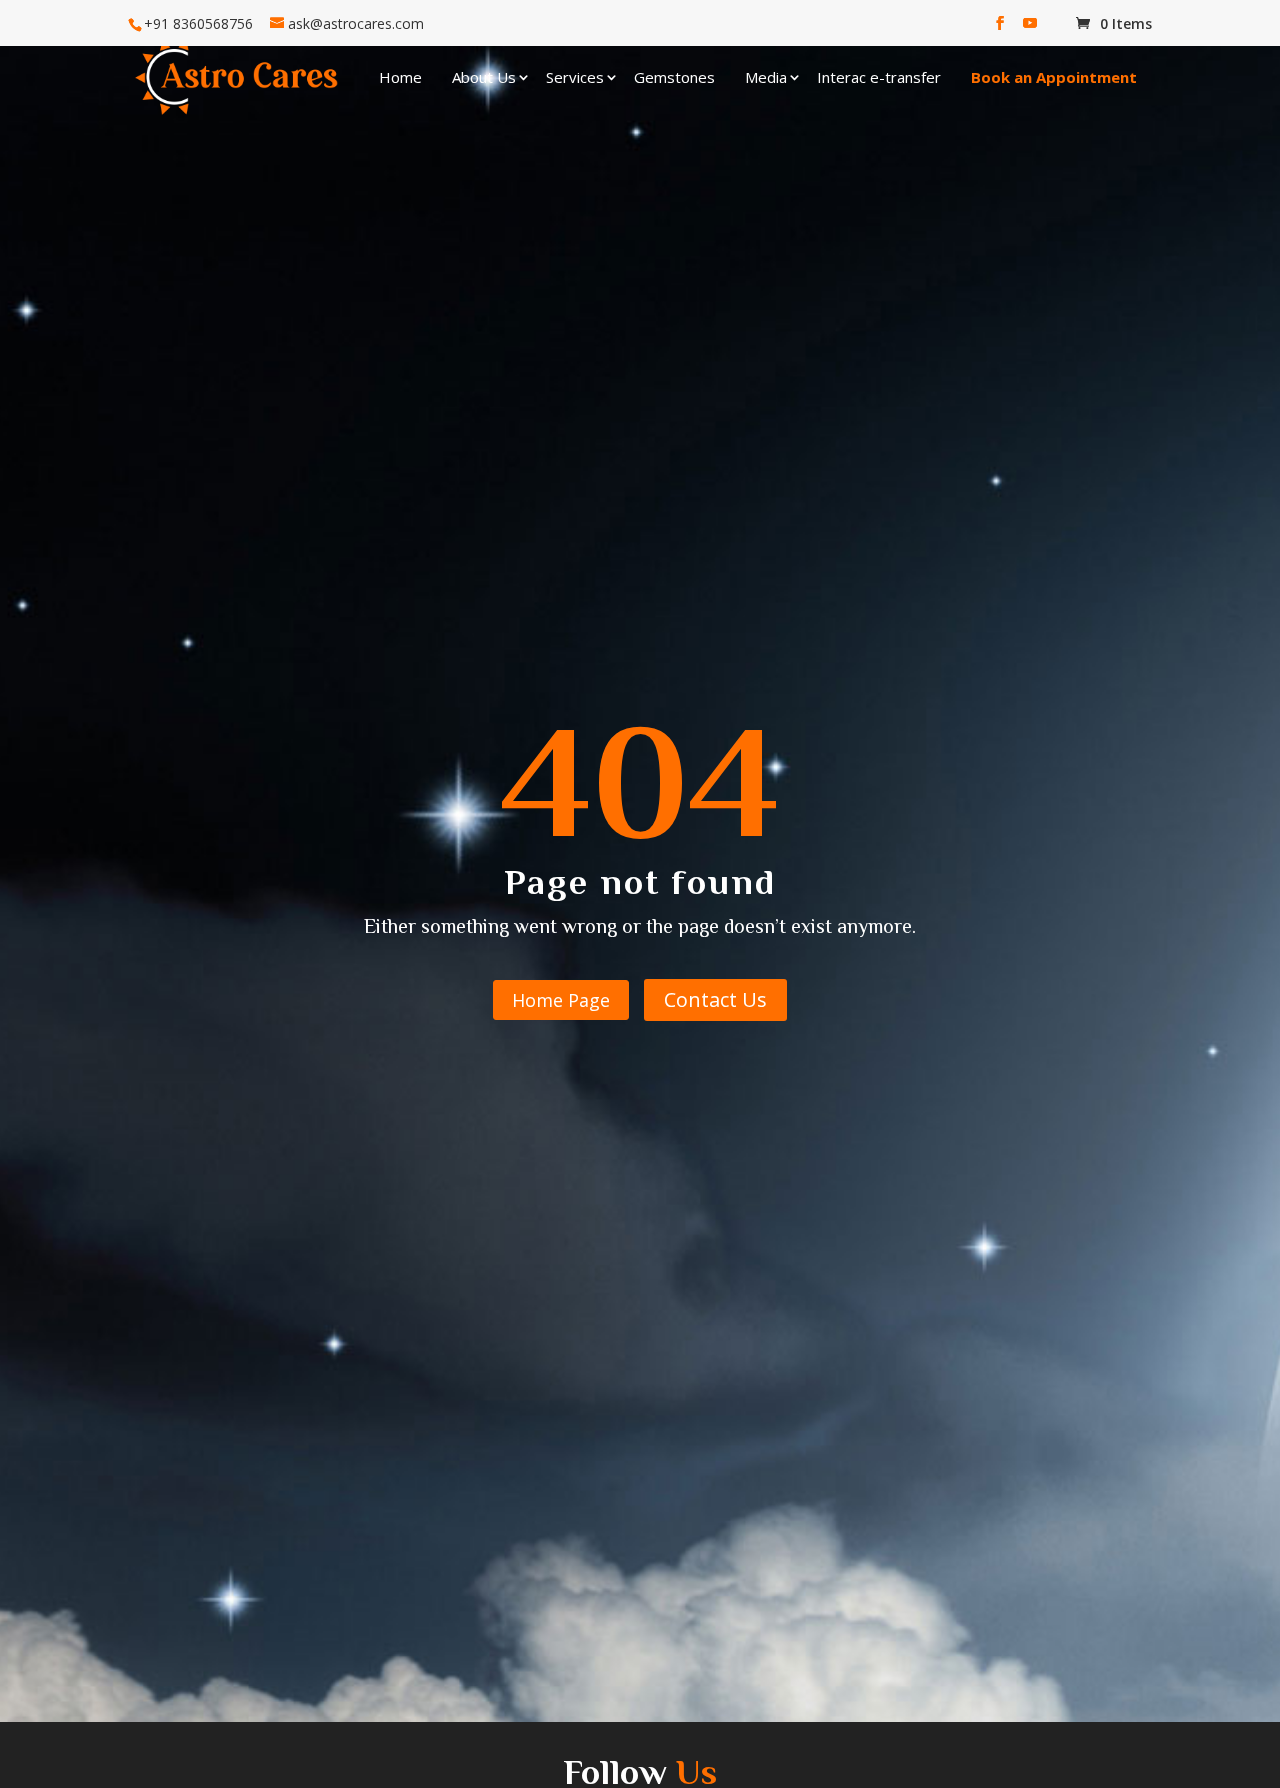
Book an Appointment (1054, 77)
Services (575, 77)
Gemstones (674, 77)
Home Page (561, 1000)
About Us (484, 77)
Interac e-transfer (879, 77)
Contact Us (715, 999)
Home (400, 77)
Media (766, 77)
